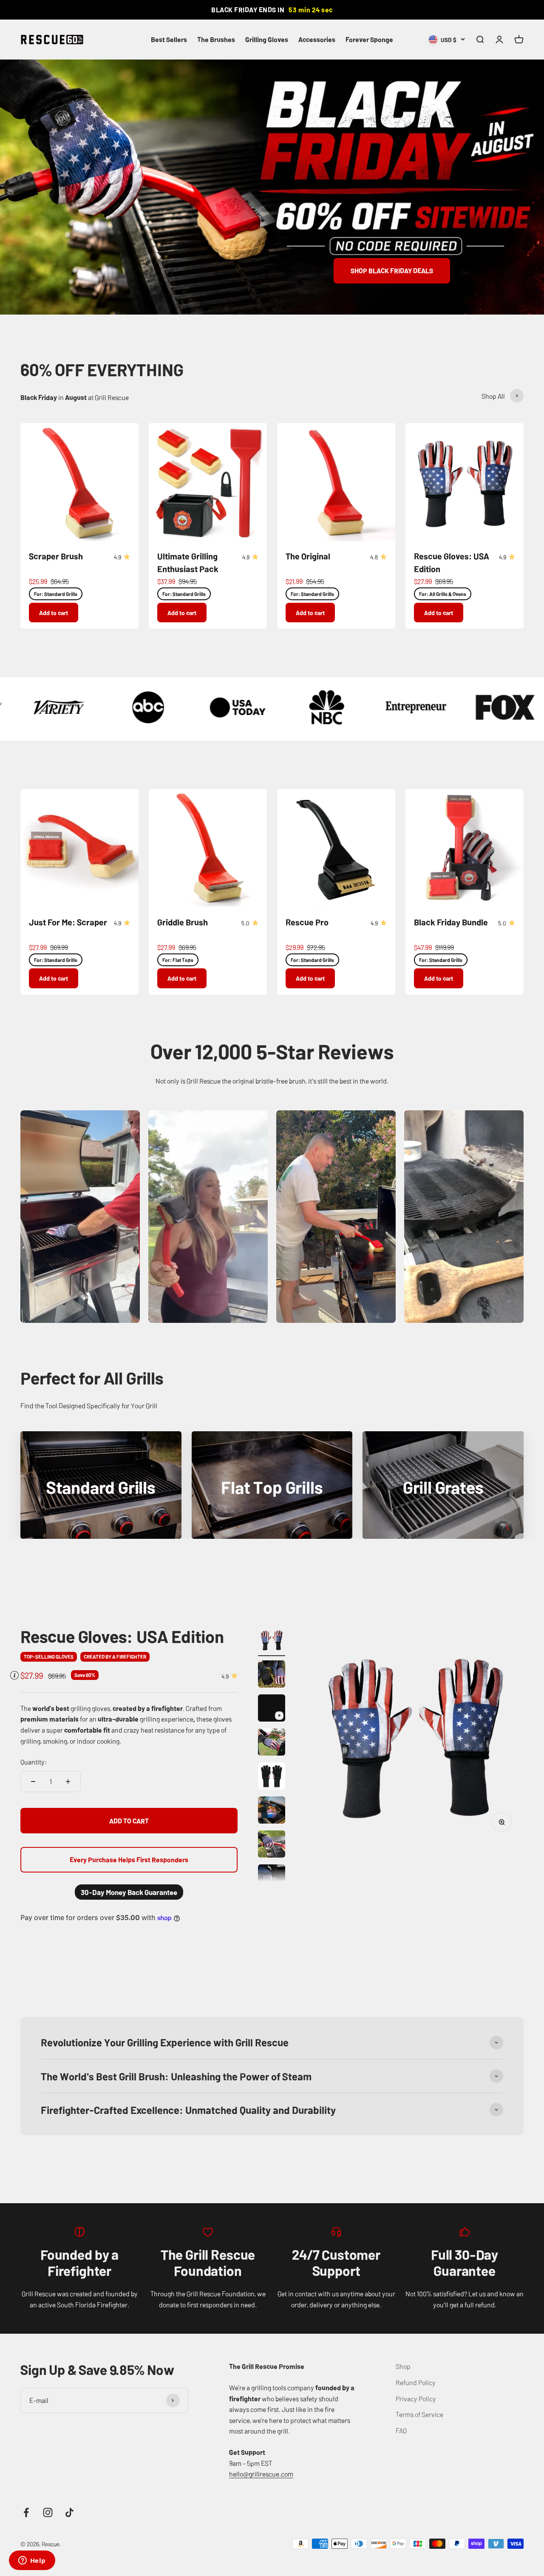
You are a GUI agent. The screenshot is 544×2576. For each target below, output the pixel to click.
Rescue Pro (307, 922)
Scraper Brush (56, 556)
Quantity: (34, 1762)
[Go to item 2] (272, 1675)
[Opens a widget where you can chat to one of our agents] (32, 2561)
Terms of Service (419, 2414)
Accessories (317, 39)
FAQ (401, 2430)
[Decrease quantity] (33, 1782)
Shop (403, 2366)
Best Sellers (169, 39)
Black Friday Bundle (451, 922)
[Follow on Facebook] (26, 2512)
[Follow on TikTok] (69, 2512)
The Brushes (216, 39)
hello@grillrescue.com (261, 2474)
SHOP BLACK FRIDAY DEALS (392, 270)
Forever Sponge (369, 39)
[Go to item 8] (272, 1879)
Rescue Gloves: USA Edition (122, 1636)
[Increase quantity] (68, 1782)
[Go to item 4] (272, 1743)
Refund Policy (416, 2382)
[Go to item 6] (272, 1811)
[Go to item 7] (272, 1845)
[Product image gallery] (415, 1735)
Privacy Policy (416, 2398)
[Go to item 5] (272, 1777)
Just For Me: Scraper (68, 922)
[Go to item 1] (272, 1641)
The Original (308, 556)
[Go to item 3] (272, 1709)
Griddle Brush (183, 922)
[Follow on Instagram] (48, 2512)
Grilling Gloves (267, 39)
